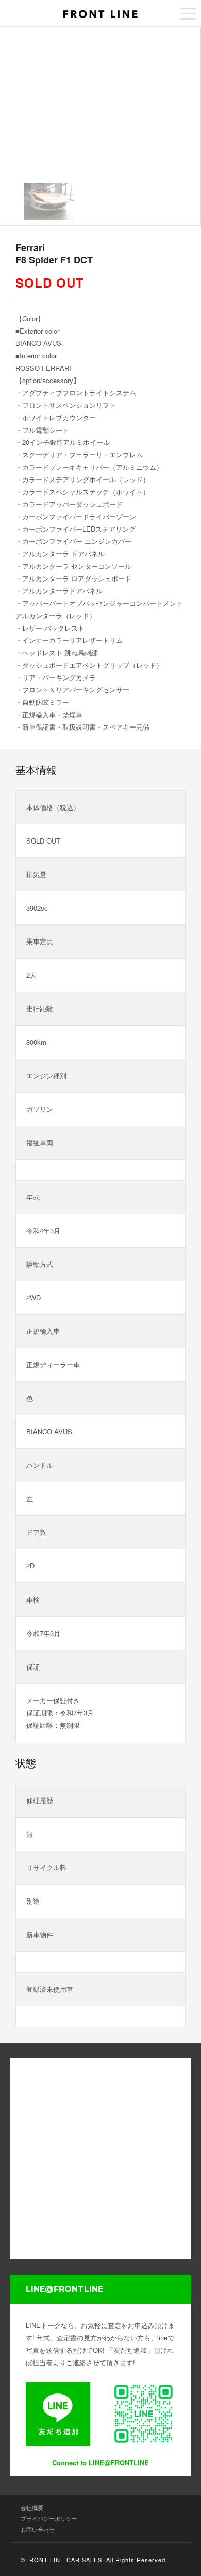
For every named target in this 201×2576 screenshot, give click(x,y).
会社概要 (32, 2507)
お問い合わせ (38, 2529)
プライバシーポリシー (49, 2518)
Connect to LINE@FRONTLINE (100, 2462)
